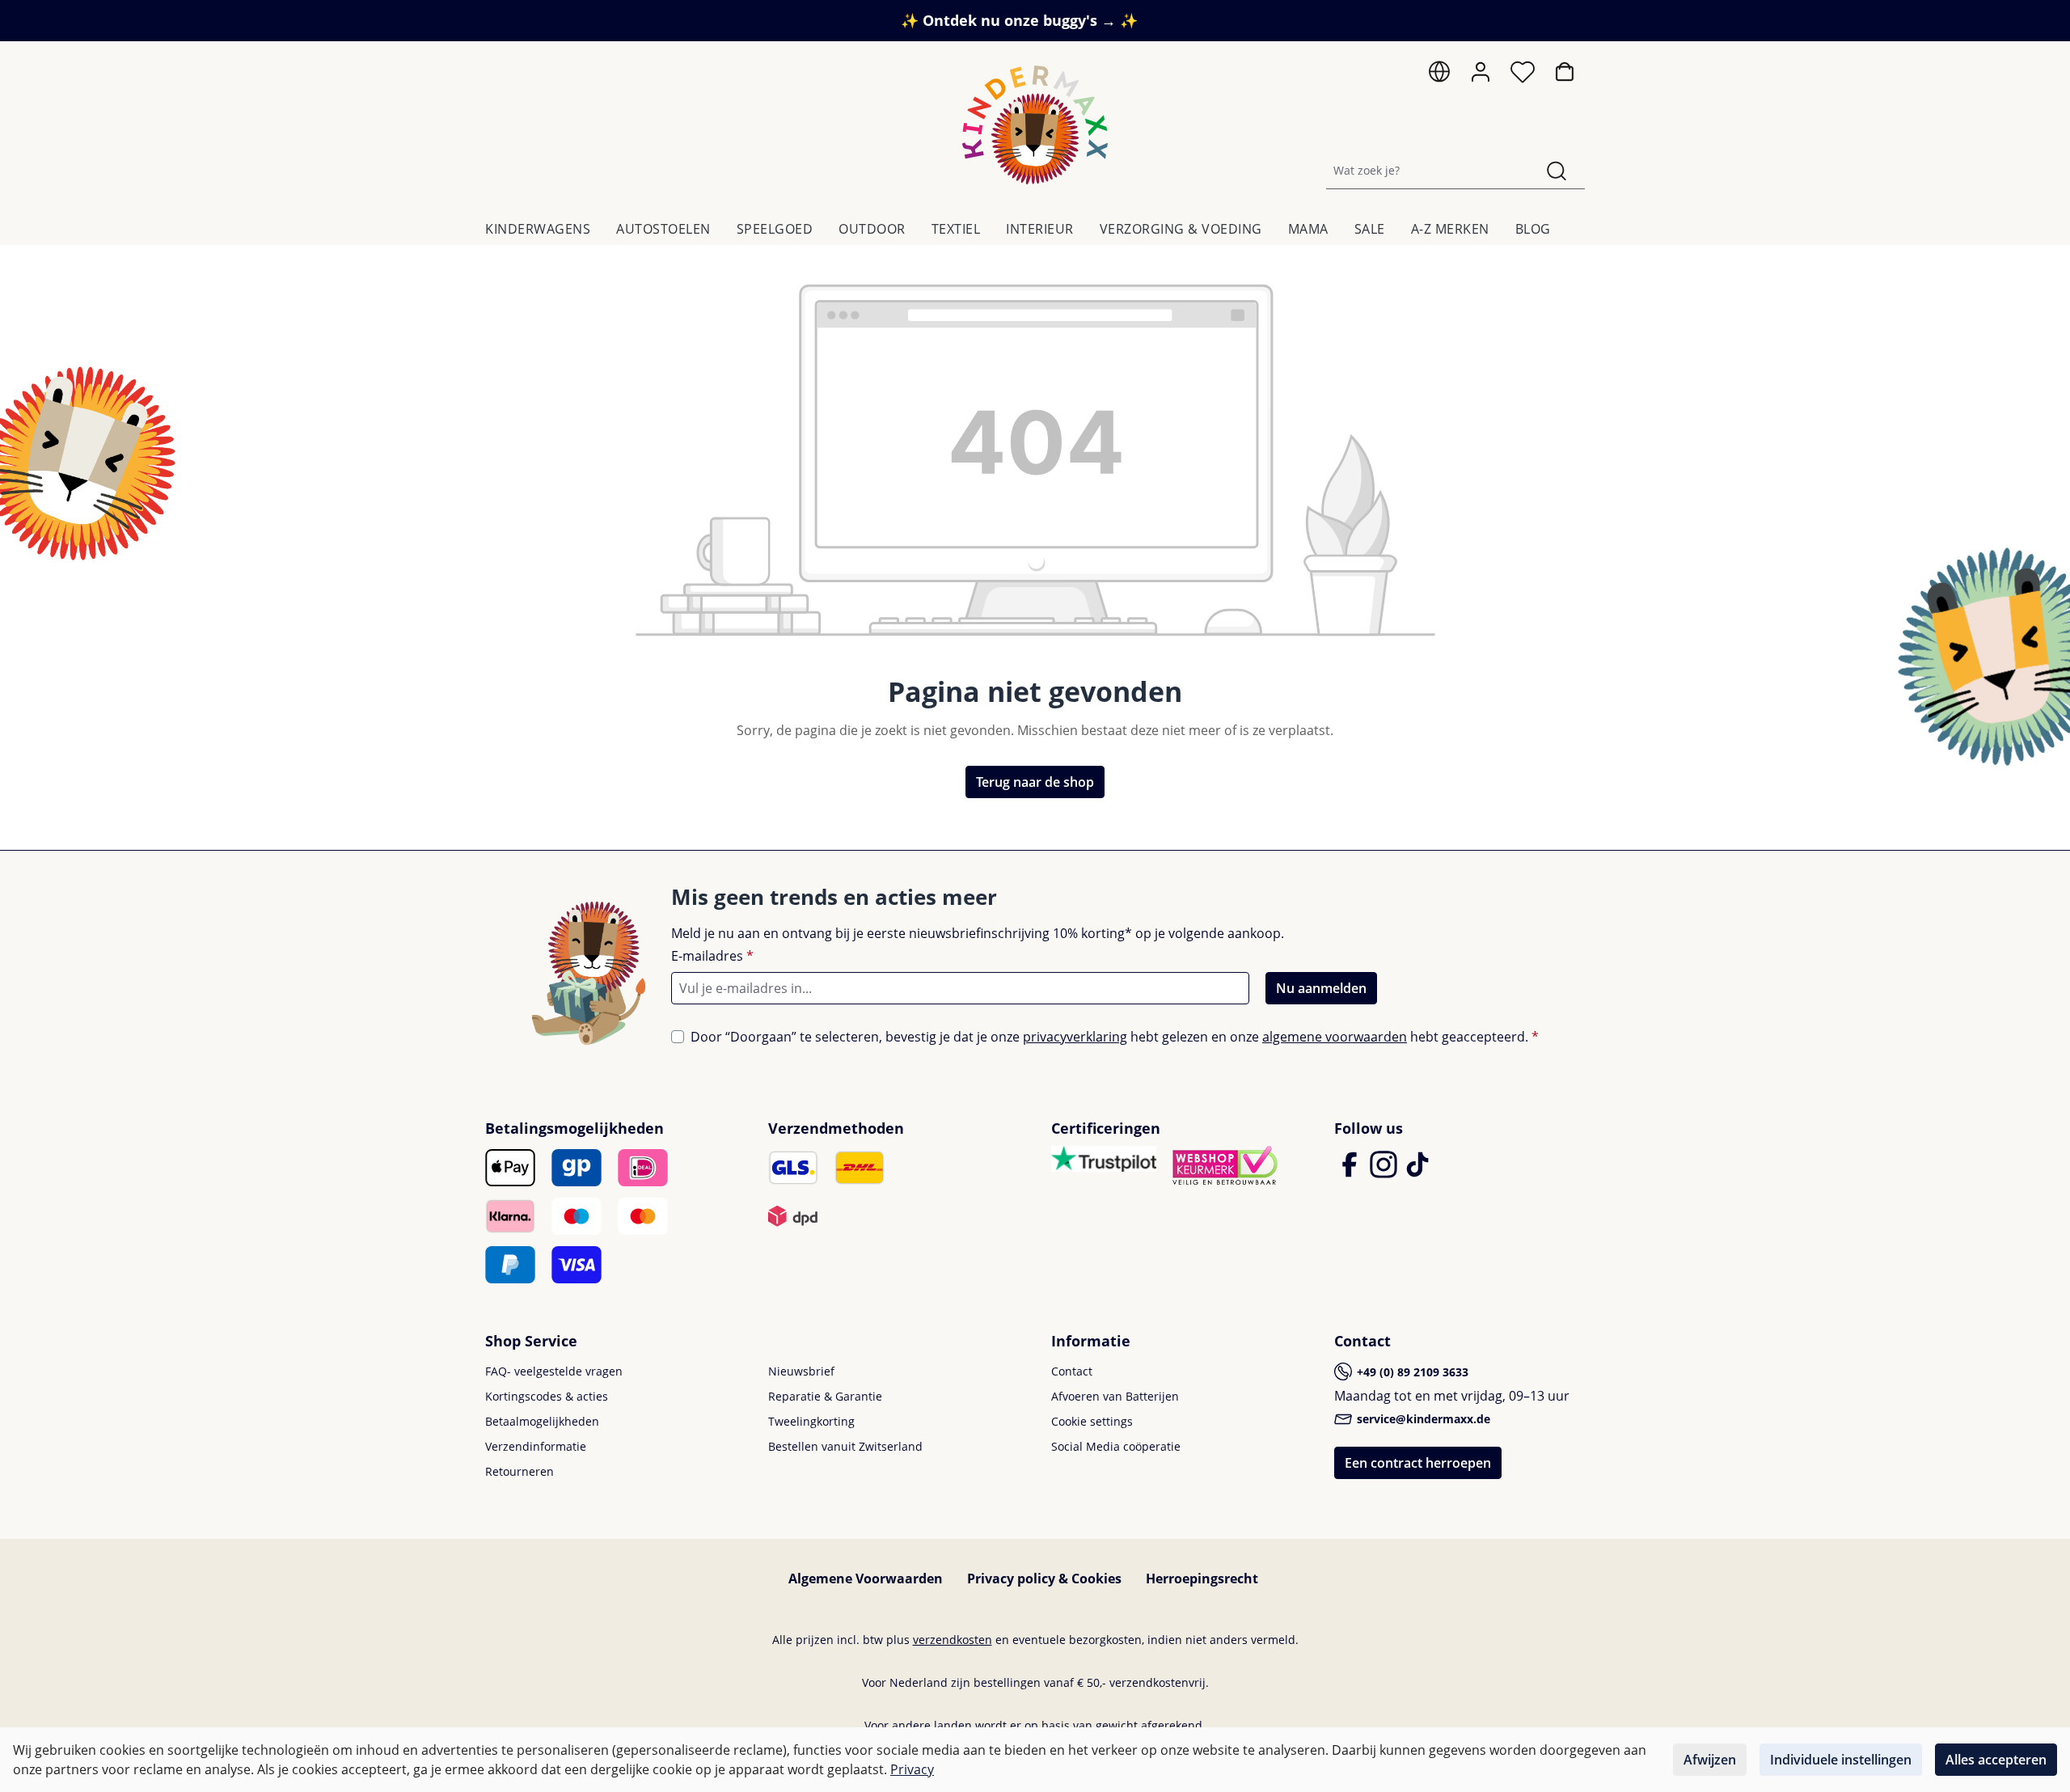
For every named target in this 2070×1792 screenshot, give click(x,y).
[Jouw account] (1481, 72)
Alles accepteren (1996, 1760)
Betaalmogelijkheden (542, 1421)
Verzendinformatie (536, 1446)
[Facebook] (1351, 1172)
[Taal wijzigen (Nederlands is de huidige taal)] (1439, 76)
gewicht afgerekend (1149, 1725)
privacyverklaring (1075, 1037)
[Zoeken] (1557, 170)
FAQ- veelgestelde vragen (554, 1371)
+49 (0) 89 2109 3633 (1411, 1372)
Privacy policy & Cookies (1044, 1579)
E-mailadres (712, 956)
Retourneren (520, 1471)
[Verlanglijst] (1523, 76)
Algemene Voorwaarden (866, 1579)
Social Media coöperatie (1116, 1446)
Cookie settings (1092, 1421)
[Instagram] (1385, 1172)
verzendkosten (953, 1640)
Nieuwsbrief (801, 1371)
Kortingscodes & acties (547, 1396)
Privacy (912, 1769)
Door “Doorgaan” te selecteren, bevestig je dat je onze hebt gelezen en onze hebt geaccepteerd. (1115, 1037)
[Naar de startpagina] (1035, 125)
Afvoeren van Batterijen (1115, 1396)
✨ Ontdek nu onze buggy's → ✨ (1019, 20)
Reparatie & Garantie (825, 1396)
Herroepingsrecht (1202, 1579)
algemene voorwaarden (1335, 1037)
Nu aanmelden (1321, 988)
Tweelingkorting (811, 1421)
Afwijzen (1710, 1760)
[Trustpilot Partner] (1104, 1157)
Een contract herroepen (1418, 1463)
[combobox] (1428, 170)
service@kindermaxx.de (1422, 1419)
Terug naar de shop (1035, 782)
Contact (1072, 1371)
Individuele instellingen (1841, 1760)
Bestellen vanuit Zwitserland (845, 1446)
